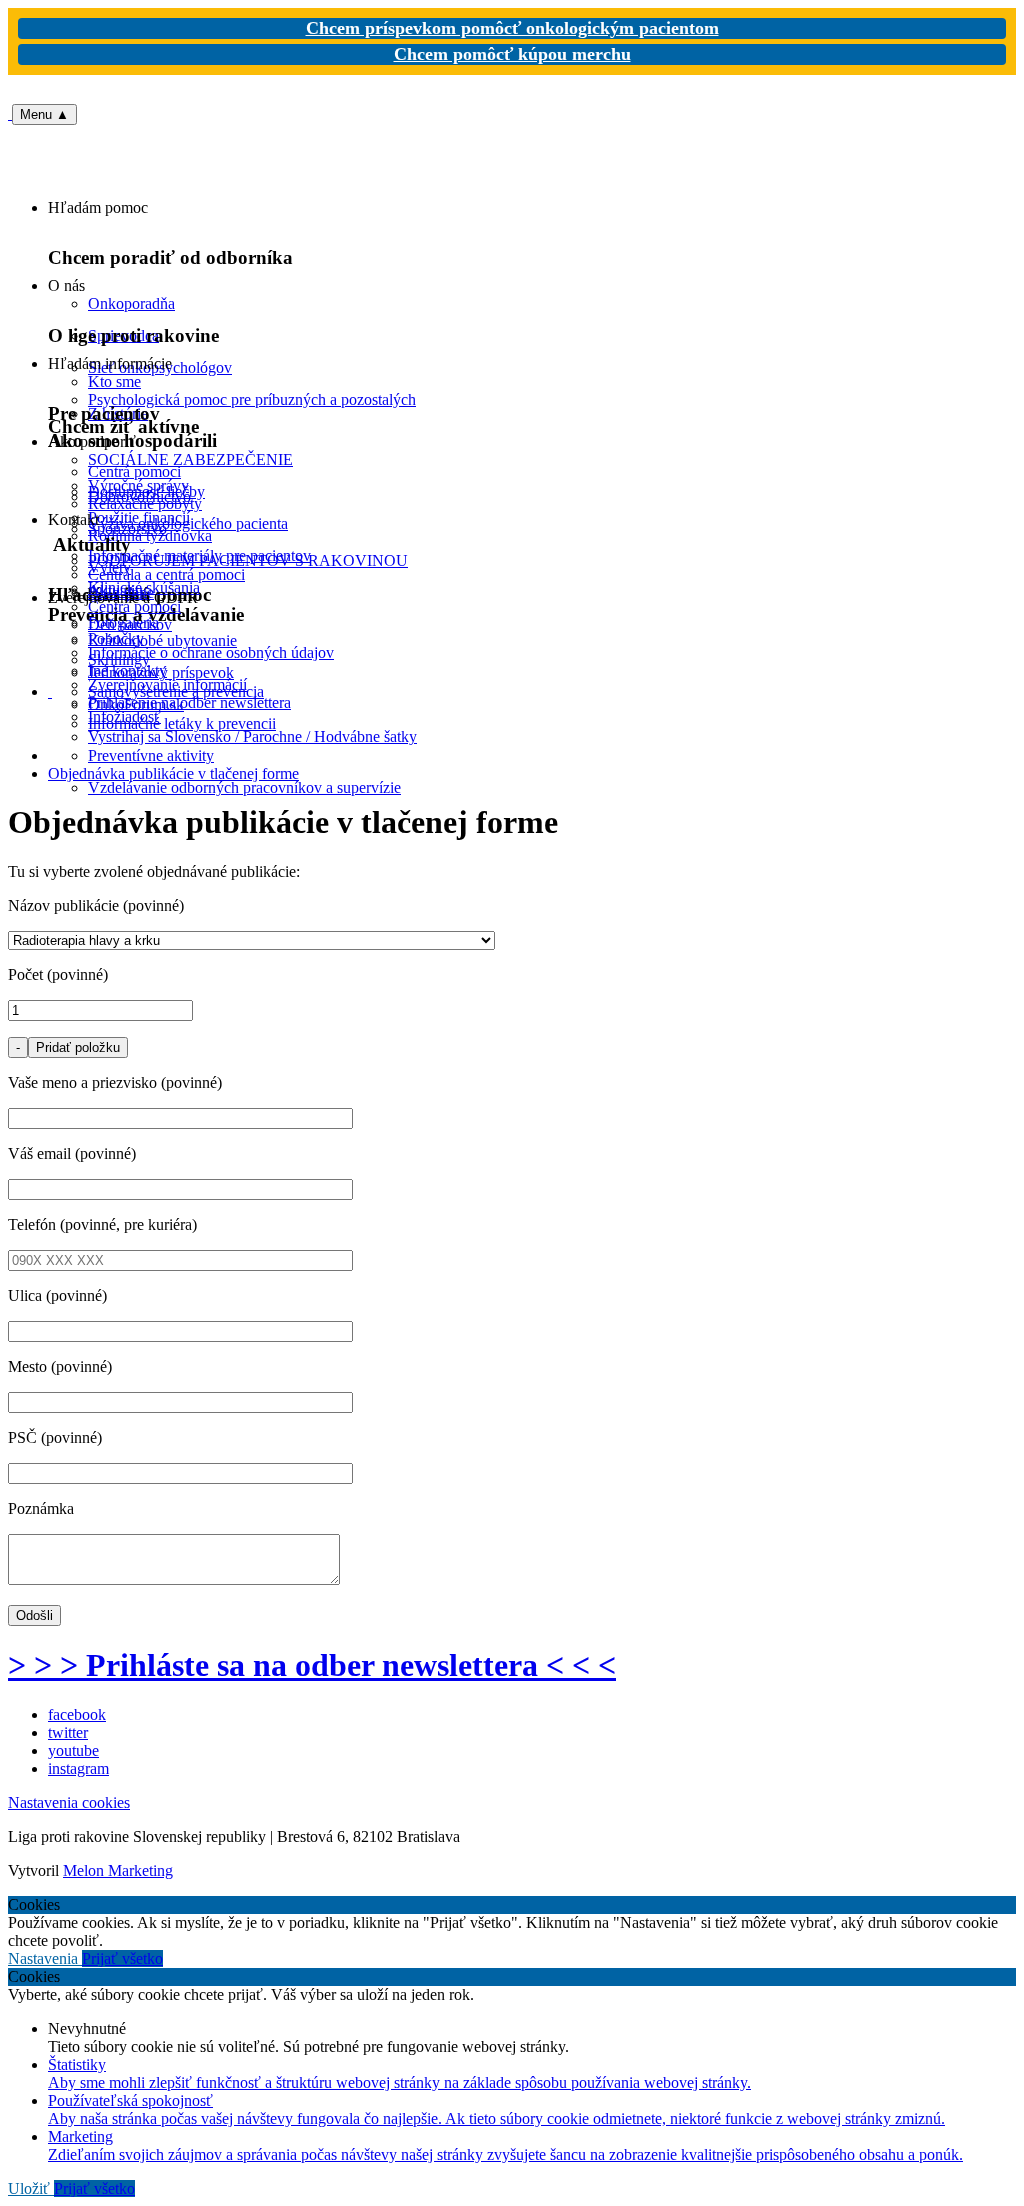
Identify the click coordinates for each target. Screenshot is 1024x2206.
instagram (78, 1768)
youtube (73, 1750)
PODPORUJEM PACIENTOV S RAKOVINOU (248, 560)
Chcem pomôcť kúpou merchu (512, 54)
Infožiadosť (124, 716)
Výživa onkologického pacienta (188, 523)
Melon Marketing (118, 1870)
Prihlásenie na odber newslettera (189, 702)
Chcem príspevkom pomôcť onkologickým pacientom (512, 28)
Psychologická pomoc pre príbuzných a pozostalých (252, 399)
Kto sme (114, 381)
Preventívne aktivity (151, 755)
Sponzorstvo (127, 528)
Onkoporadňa (131, 303)
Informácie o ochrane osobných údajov (211, 652)
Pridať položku (78, 1047)
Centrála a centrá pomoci (166, 574)
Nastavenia (45, 1958)
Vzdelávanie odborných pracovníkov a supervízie (244, 787)
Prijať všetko (122, 1958)
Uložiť (31, 2188)
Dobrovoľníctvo (139, 496)
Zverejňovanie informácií (167, 684)
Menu (44, 114)
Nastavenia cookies (69, 1802)
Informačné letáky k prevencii (182, 723)
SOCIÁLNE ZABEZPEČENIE (190, 459)
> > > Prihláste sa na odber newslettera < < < (312, 1665)
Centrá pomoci (134, 606)
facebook (77, 1714)
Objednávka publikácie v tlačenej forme (173, 773)
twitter (68, 1732)
